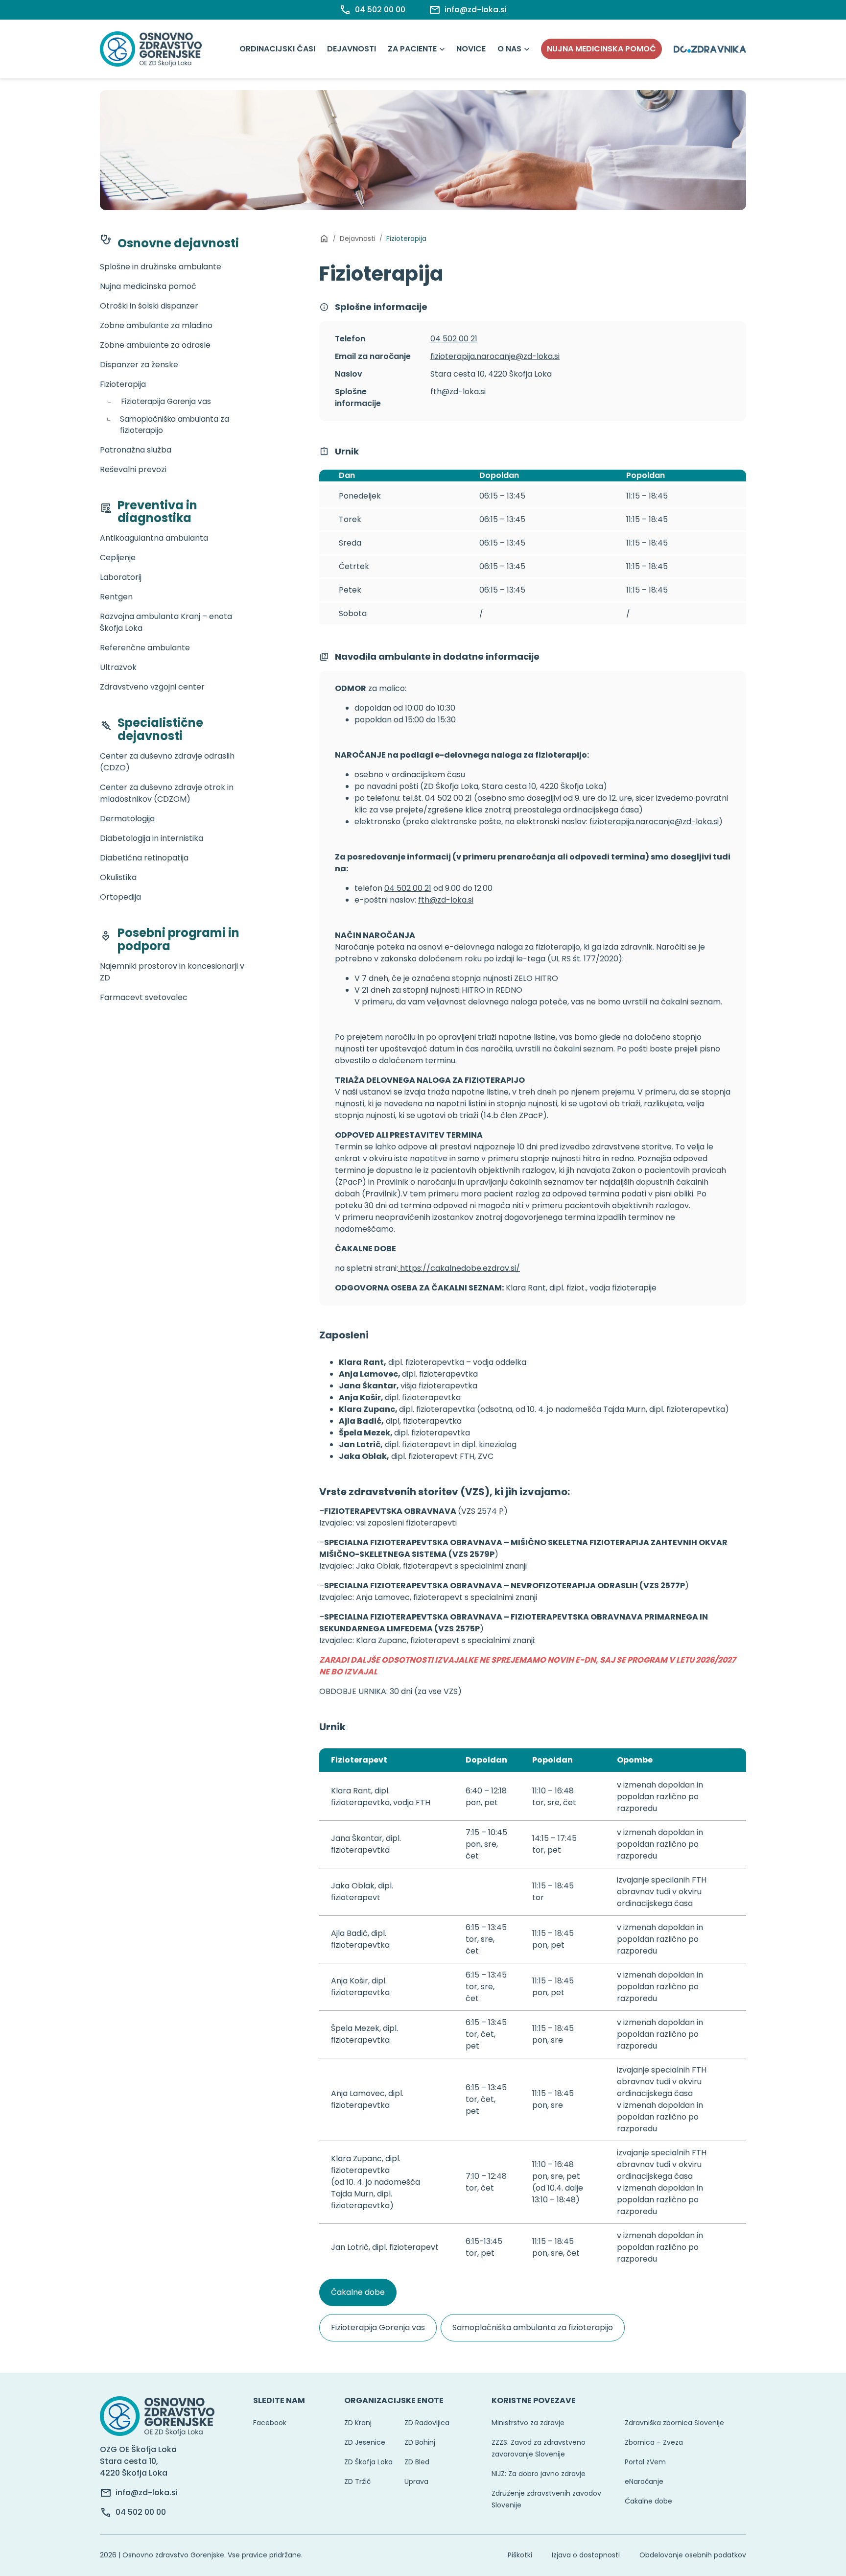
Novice (471, 49)
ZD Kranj (358, 2423)
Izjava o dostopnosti (586, 2555)
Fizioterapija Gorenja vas (378, 2327)
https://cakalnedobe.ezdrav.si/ (459, 1268)
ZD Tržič (357, 2481)
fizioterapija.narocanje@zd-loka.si (495, 356)
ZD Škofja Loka (368, 2462)
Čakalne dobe (358, 2292)
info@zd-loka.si (147, 2493)
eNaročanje (644, 2481)
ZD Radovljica (427, 2423)
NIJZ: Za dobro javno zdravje (539, 2474)
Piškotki (520, 2555)
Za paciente (412, 49)
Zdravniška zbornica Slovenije (674, 2423)
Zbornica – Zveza (654, 2442)
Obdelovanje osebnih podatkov (693, 2555)
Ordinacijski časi (277, 49)
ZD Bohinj (420, 2442)
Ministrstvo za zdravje (528, 2423)
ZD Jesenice (365, 2442)
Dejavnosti (352, 49)
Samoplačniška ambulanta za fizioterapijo (533, 2327)
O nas (509, 49)
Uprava (416, 2481)
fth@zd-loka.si (446, 900)
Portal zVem (645, 2462)
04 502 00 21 (454, 339)
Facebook (270, 2423)
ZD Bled (417, 2462)
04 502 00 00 (141, 2512)
